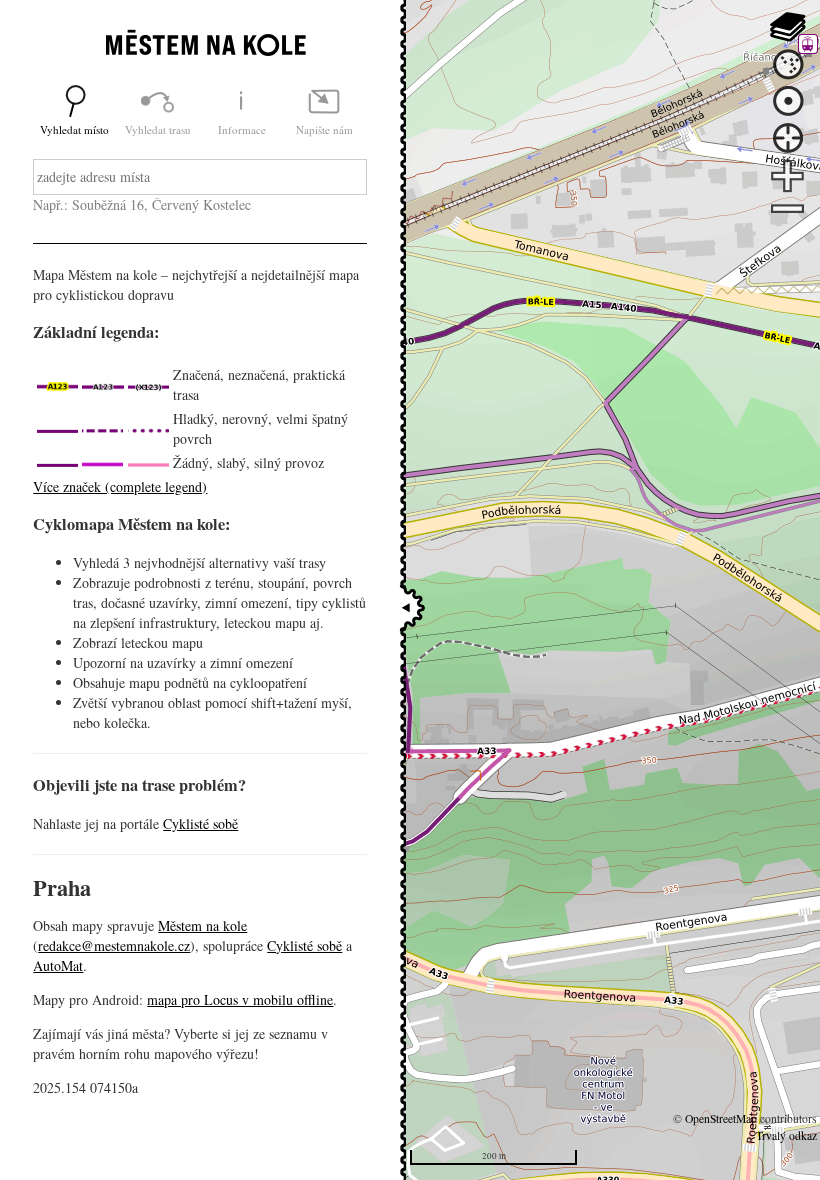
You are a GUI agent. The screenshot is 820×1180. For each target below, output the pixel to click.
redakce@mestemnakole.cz (114, 945)
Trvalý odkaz (786, 1135)
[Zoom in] (787, 176)
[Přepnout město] (787, 64)
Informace (242, 129)
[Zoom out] (787, 210)
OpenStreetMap (721, 1118)
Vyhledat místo (74, 129)
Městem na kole (202, 925)
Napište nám (324, 129)
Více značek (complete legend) (120, 486)
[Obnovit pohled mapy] (787, 101)
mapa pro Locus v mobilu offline (240, 999)
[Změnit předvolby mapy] (787, 26)
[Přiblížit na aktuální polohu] (787, 138)
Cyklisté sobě (200, 823)
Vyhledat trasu (158, 129)
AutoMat (58, 965)
